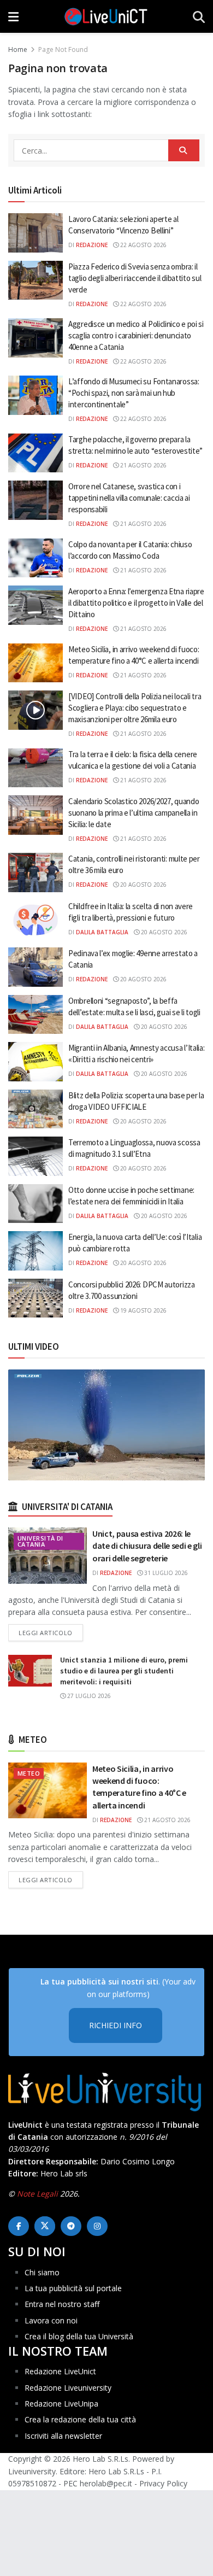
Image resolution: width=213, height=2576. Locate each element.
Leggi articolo (51, 1632)
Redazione (92, 245)
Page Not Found (63, 49)
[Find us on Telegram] (71, 2226)
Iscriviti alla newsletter (63, 2436)
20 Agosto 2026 (143, 885)
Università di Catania (40, 1541)
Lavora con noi (51, 2320)
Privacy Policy (163, 2483)
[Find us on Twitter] (45, 2226)
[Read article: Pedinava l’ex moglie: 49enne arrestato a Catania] (35, 967)
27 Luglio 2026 (88, 1696)
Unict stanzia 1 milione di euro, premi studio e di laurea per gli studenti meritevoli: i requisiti (124, 1670)
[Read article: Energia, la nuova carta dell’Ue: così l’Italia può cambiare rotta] (35, 1251)
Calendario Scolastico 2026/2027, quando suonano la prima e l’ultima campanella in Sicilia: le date (134, 813)
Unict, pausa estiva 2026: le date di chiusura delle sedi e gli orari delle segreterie (147, 1546)
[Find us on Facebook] (19, 2226)
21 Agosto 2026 (143, 465)
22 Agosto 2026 (143, 245)
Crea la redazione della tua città (80, 2419)
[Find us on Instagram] (97, 2226)
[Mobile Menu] (13, 16)
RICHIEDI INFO (116, 2025)
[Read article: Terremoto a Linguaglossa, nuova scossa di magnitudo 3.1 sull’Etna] (35, 1156)
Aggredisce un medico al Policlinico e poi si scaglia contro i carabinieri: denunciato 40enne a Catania (136, 335)
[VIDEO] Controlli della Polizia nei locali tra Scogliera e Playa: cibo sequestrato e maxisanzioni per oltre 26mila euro (135, 708)
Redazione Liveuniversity (68, 2388)
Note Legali (37, 2194)
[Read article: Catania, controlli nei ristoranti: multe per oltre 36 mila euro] (35, 873)
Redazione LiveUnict (60, 2371)
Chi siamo (42, 2272)
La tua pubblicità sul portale (73, 2288)
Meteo (29, 1773)
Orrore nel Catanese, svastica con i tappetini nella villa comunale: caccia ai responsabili (129, 498)
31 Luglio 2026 (165, 1573)
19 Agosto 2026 (143, 1310)
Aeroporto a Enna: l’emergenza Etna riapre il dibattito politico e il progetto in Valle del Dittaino (136, 603)
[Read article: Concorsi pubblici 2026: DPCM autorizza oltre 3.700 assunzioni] (35, 1298)
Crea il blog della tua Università (79, 2336)
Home (18, 49)
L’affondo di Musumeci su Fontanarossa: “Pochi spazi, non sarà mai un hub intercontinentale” (134, 393)
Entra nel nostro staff (62, 2304)
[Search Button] (184, 150)
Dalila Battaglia (102, 932)
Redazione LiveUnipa (61, 2404)
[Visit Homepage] (106, 16)
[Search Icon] (199, 16)
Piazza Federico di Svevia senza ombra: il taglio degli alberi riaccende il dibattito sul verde (135, 278)
